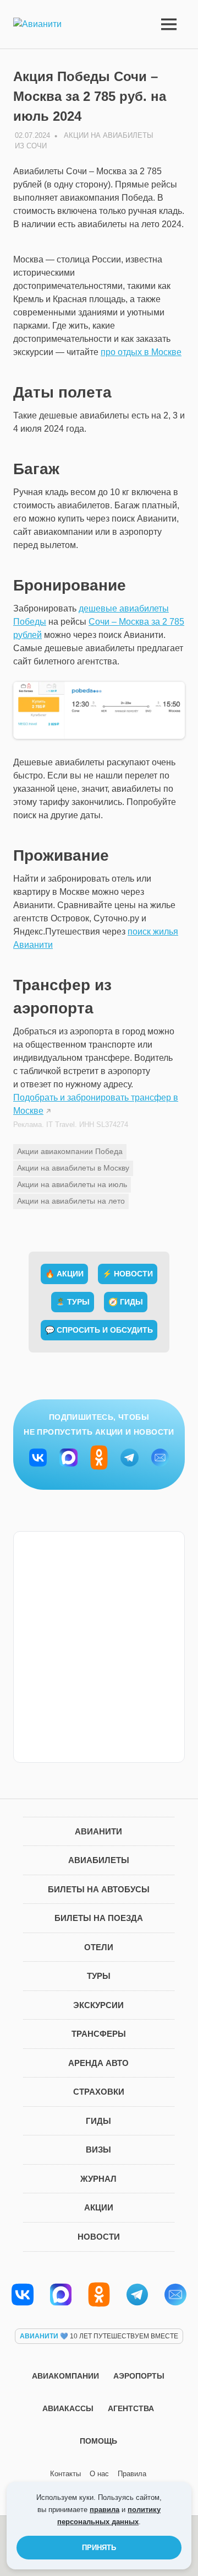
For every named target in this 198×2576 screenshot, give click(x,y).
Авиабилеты (99, 1860)
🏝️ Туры (73, 1302)
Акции (99, 2207)
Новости (99, 2237)
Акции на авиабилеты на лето (71, 1201)
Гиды (98, 2121)
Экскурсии (98, 2005)
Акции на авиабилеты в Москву (73, 1168)
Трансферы (99, 2034)
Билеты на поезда (99, 1918)
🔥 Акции (64, 1274)
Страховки (99, 2092)
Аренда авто (98, 2063)
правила (105, 2510)
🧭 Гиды (126, 1302)
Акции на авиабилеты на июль (72, 1184)
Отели (99, 1947)
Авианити (98, 1831)
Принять (99, 2548)
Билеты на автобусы (99, 1889)
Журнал (98, 2179)
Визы (98, 2150)
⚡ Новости (128, 1274)
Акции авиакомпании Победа (70, 1151)
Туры (99, 1976)
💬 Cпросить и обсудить (99, 1330)
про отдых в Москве (141, 352)
